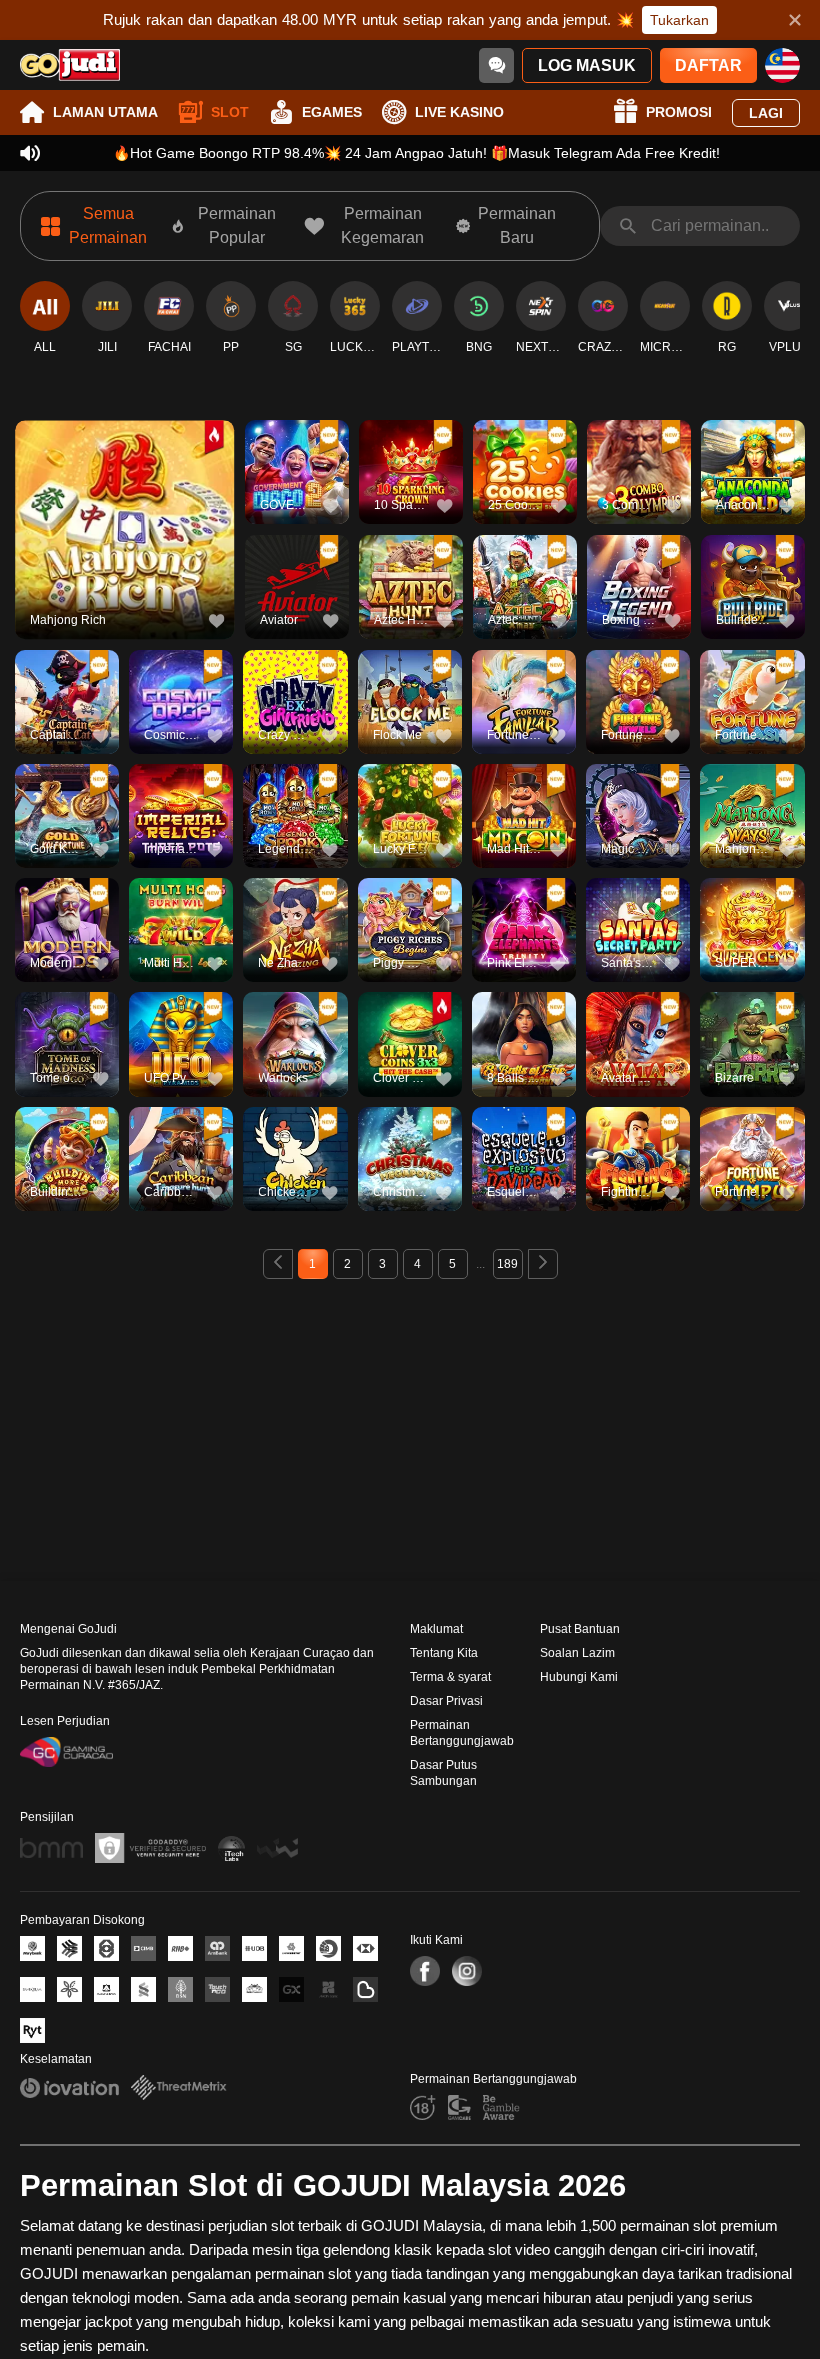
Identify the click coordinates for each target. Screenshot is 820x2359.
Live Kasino (459, 112)
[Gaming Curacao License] (66, 1752)
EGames (332, 112)
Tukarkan (679, 20)
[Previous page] (278, 1264)
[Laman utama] (70, 65)
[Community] (496, 65)
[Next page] (543, 1264)
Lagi (766, 113)
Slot (230, 112)
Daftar (708, 65)
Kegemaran (124, 494)
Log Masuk (587, 65)
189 (507, 1264)
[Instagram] (467, 1971)
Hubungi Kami (579, 1677)
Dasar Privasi (446, 1701)
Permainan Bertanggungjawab (462, 1733)
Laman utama (105, 112)
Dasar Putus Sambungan (443, 1773)
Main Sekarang (125, 540)
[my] (782, 65)
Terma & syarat (450, 1677)
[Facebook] (425, 1971)
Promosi (679, 112)
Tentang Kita (444, 1653)
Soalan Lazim (577, 1653)
